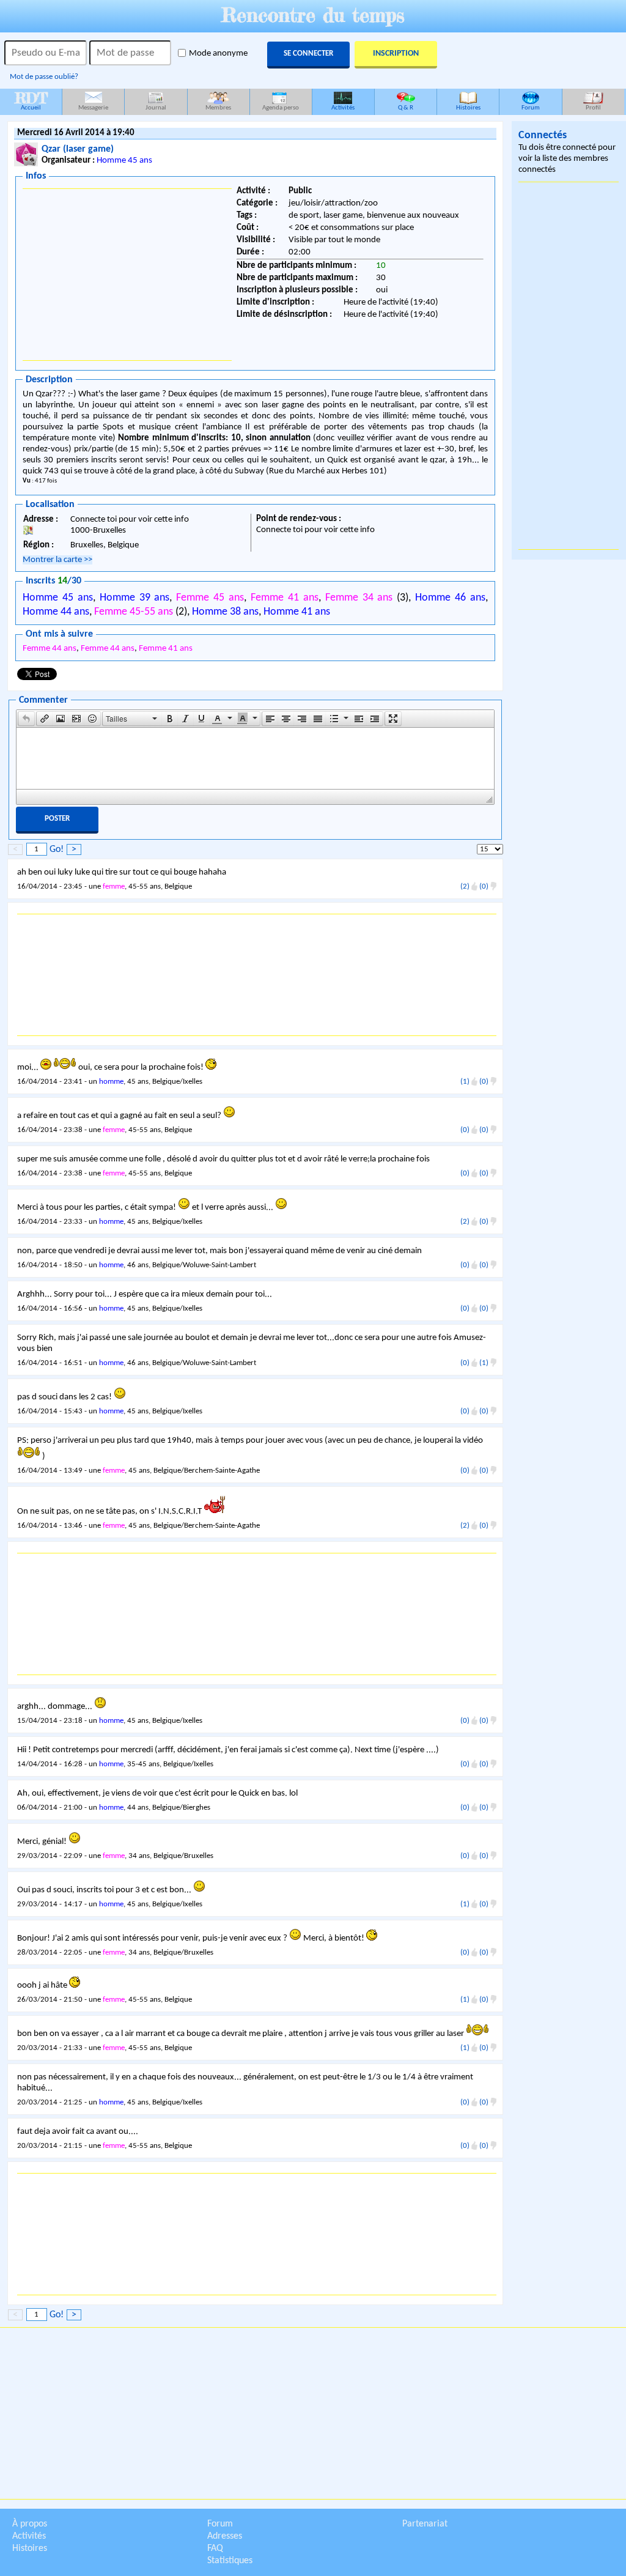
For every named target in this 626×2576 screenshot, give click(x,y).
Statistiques (230, 2561)
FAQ (215, 2548)
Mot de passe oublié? (44, 77)
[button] (26, 719)
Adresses (225, 2536)
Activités (343, 108)
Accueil (31, 100)
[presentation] (26, 719)
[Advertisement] (127, 275)
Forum (531, 108)
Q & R (406, 108)
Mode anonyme (218, 54)
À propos (30, 2524)
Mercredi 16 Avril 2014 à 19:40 (76, 133)
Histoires (468, 108)
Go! (57, 849)
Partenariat (425, 2524)
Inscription (396, 54)
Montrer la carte (57, 560)
